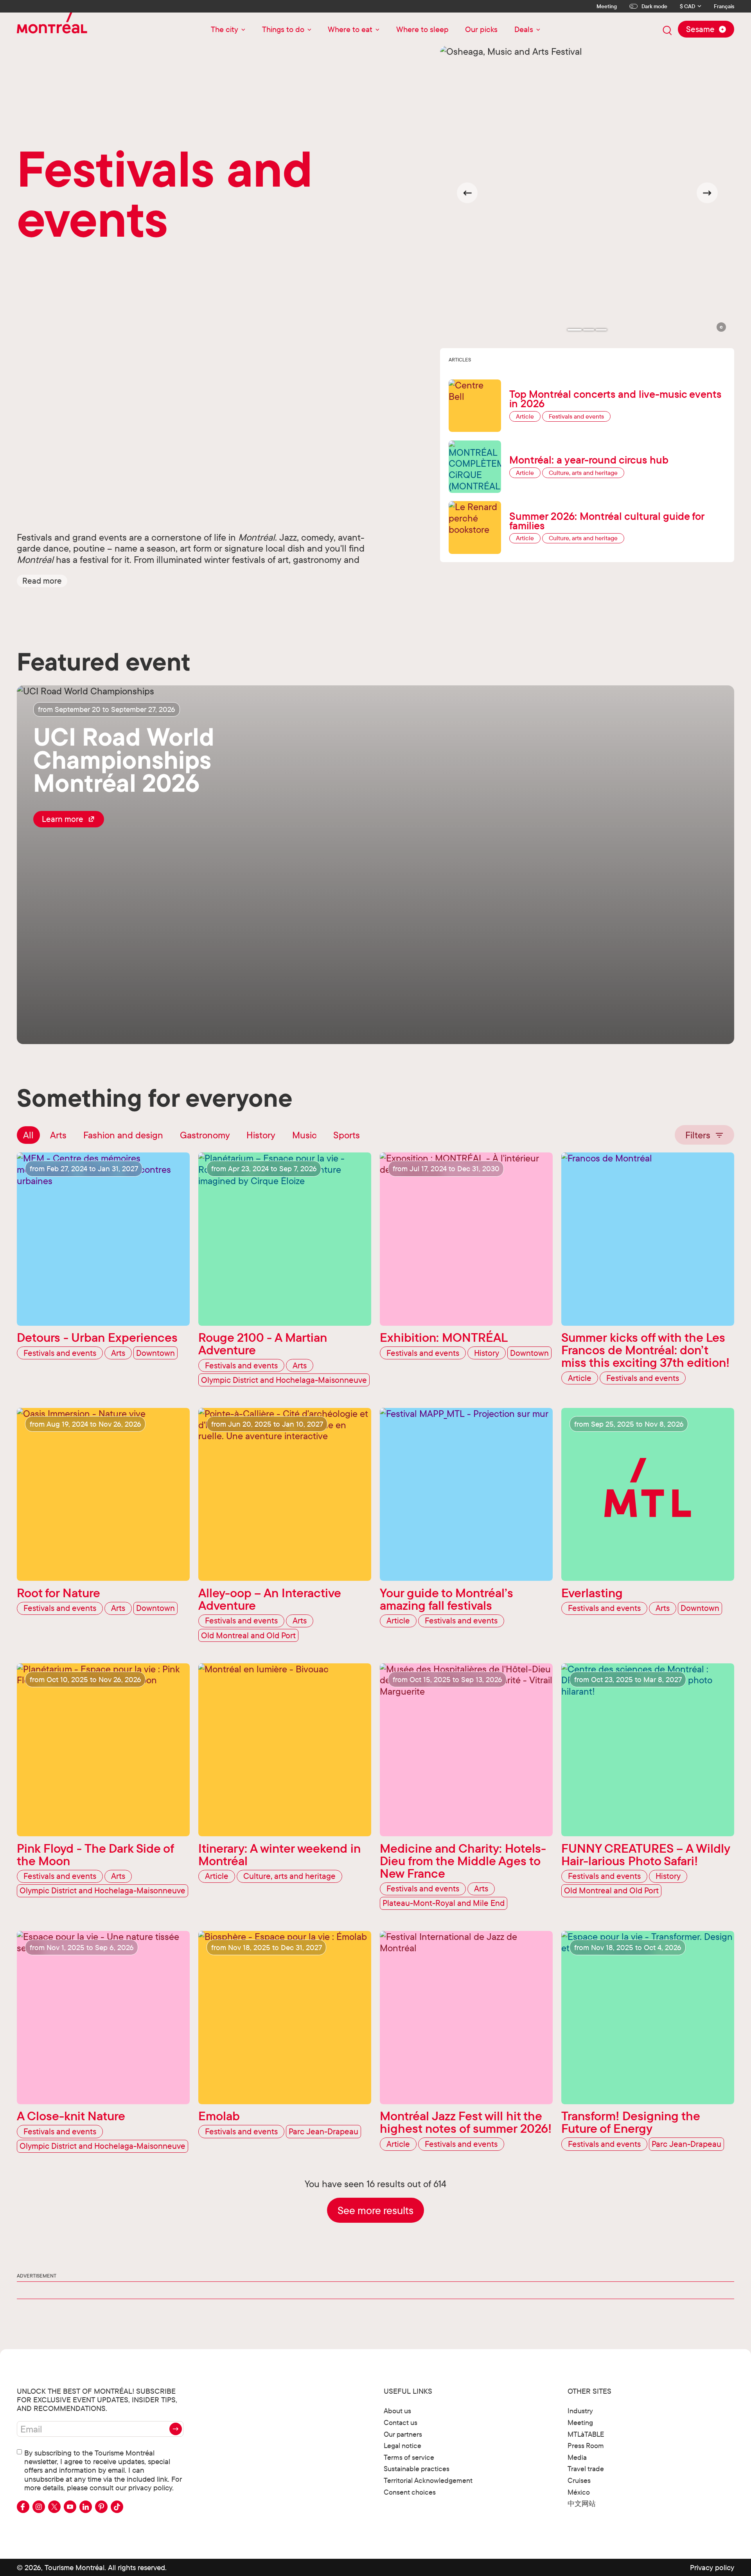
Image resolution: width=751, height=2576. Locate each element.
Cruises (579, 2480)
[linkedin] (86, 2507)
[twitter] (54, 2507)
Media (577, 2457)
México (579, 2492)
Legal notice (402, 2446)
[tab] (575, 330)
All (28, 1135)
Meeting (607, 6)
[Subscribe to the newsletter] (176, 2429)
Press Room (586, 2446)
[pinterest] (101, 2507)
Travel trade (586, 2469)
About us (397, 2411)
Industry (580, 2411)
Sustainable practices (417, 2469)
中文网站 (582, 2503)
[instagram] (39, 2507)
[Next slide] (707, 193)
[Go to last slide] (467, 193)
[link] (69, 819)
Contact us (401, 2422)
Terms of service (409, 2457)
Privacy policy (712, 2567)
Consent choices (410, 2492)
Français (724, 6)
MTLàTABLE (586, 2434)
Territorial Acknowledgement (428, 2480)
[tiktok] (117, 2507)
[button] (42, 581)
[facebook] (23, 2507)
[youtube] (70, 2507)
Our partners (403, 2434)
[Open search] (667, 31)
